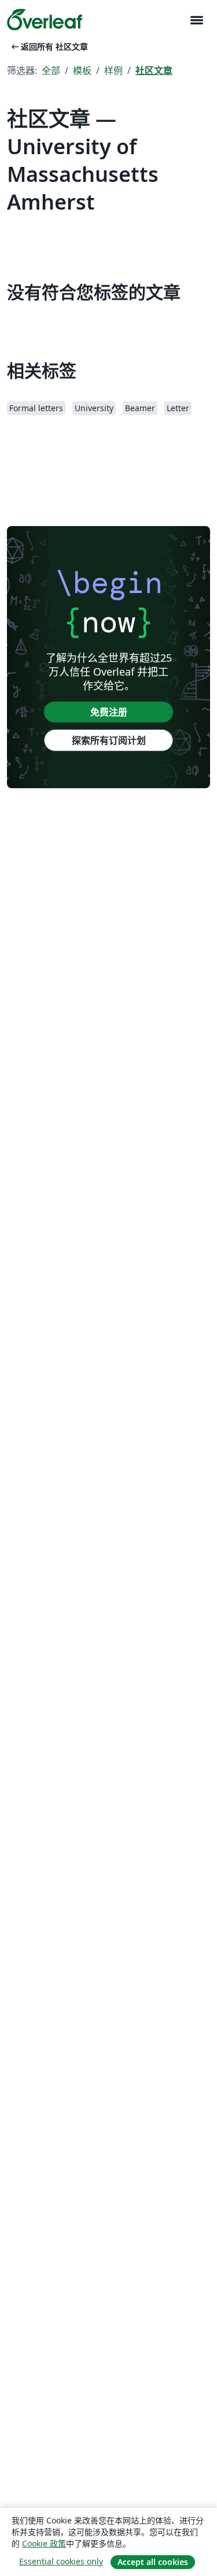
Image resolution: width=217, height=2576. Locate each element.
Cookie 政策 (44, 2543)
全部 (51, 70)
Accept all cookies (153, 2562)
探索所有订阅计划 (109, 740)
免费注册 (109, 712)
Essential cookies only (61, 2561)
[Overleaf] (45, 20)
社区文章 (154, 70)
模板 (82, 70)
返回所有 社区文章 (49, 46)
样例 (113, 70)
